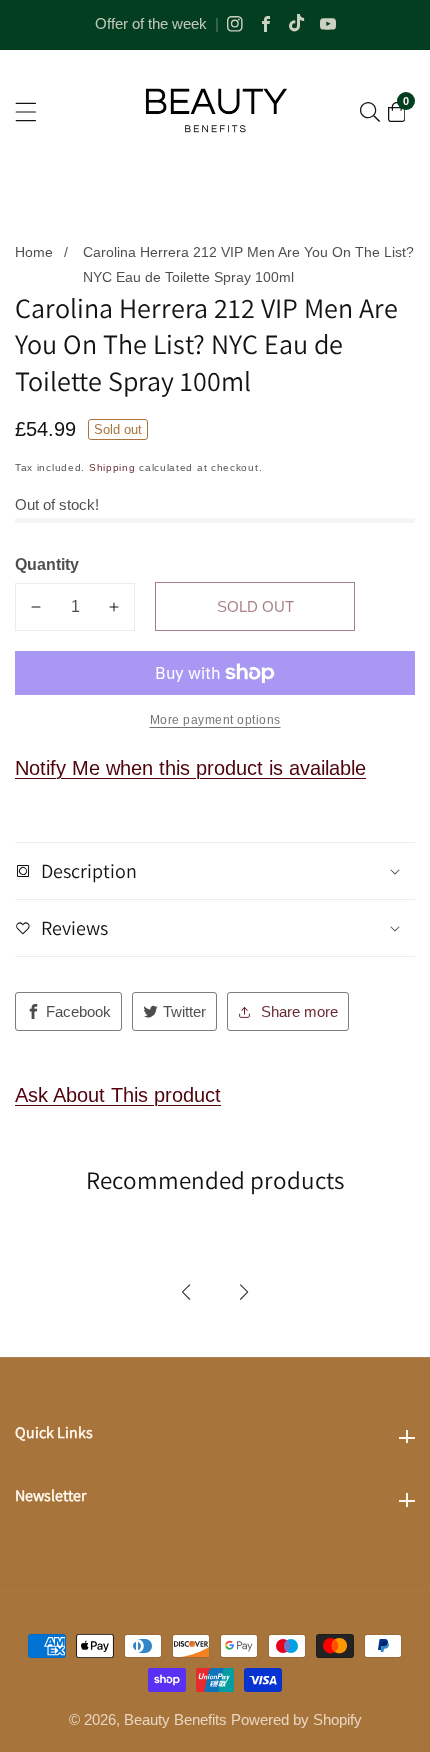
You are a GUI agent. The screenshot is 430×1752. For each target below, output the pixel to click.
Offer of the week (151, 23)
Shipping (112, 467)
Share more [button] (299, 1011)
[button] (186, 1292)
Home (34, 252)
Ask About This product (118, 1095)
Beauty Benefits (175, 1719)
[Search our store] (370, 112)
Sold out (255, 606)
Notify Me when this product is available (190, 768)
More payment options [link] (215, 720)
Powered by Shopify (296, 1719)
